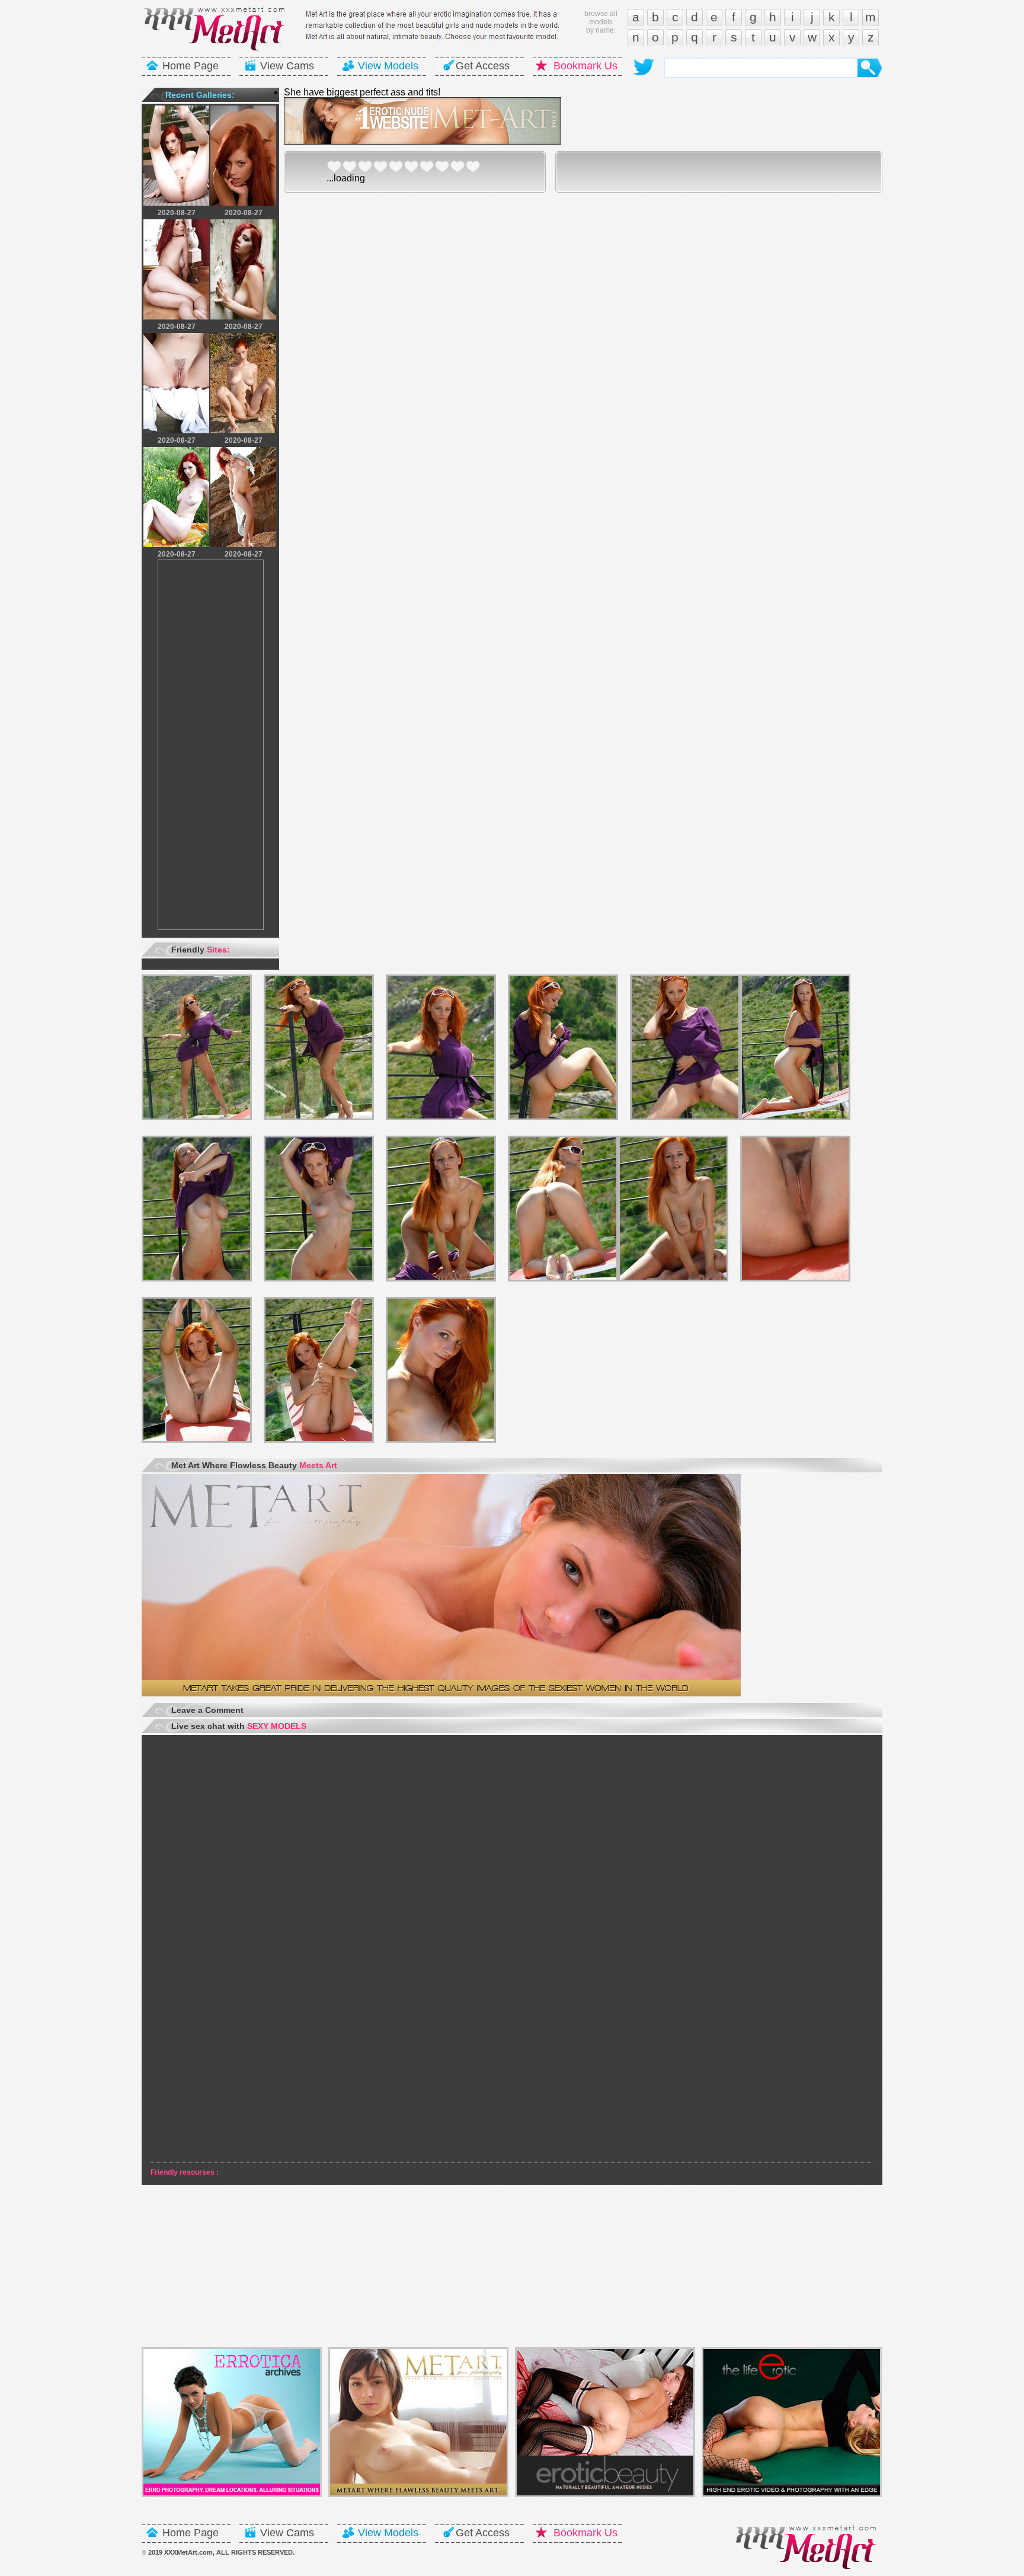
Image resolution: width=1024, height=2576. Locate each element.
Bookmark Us (585, 66)
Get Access (483, 66)
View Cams (287, 66)
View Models (388, 66)
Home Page (191, 66)
